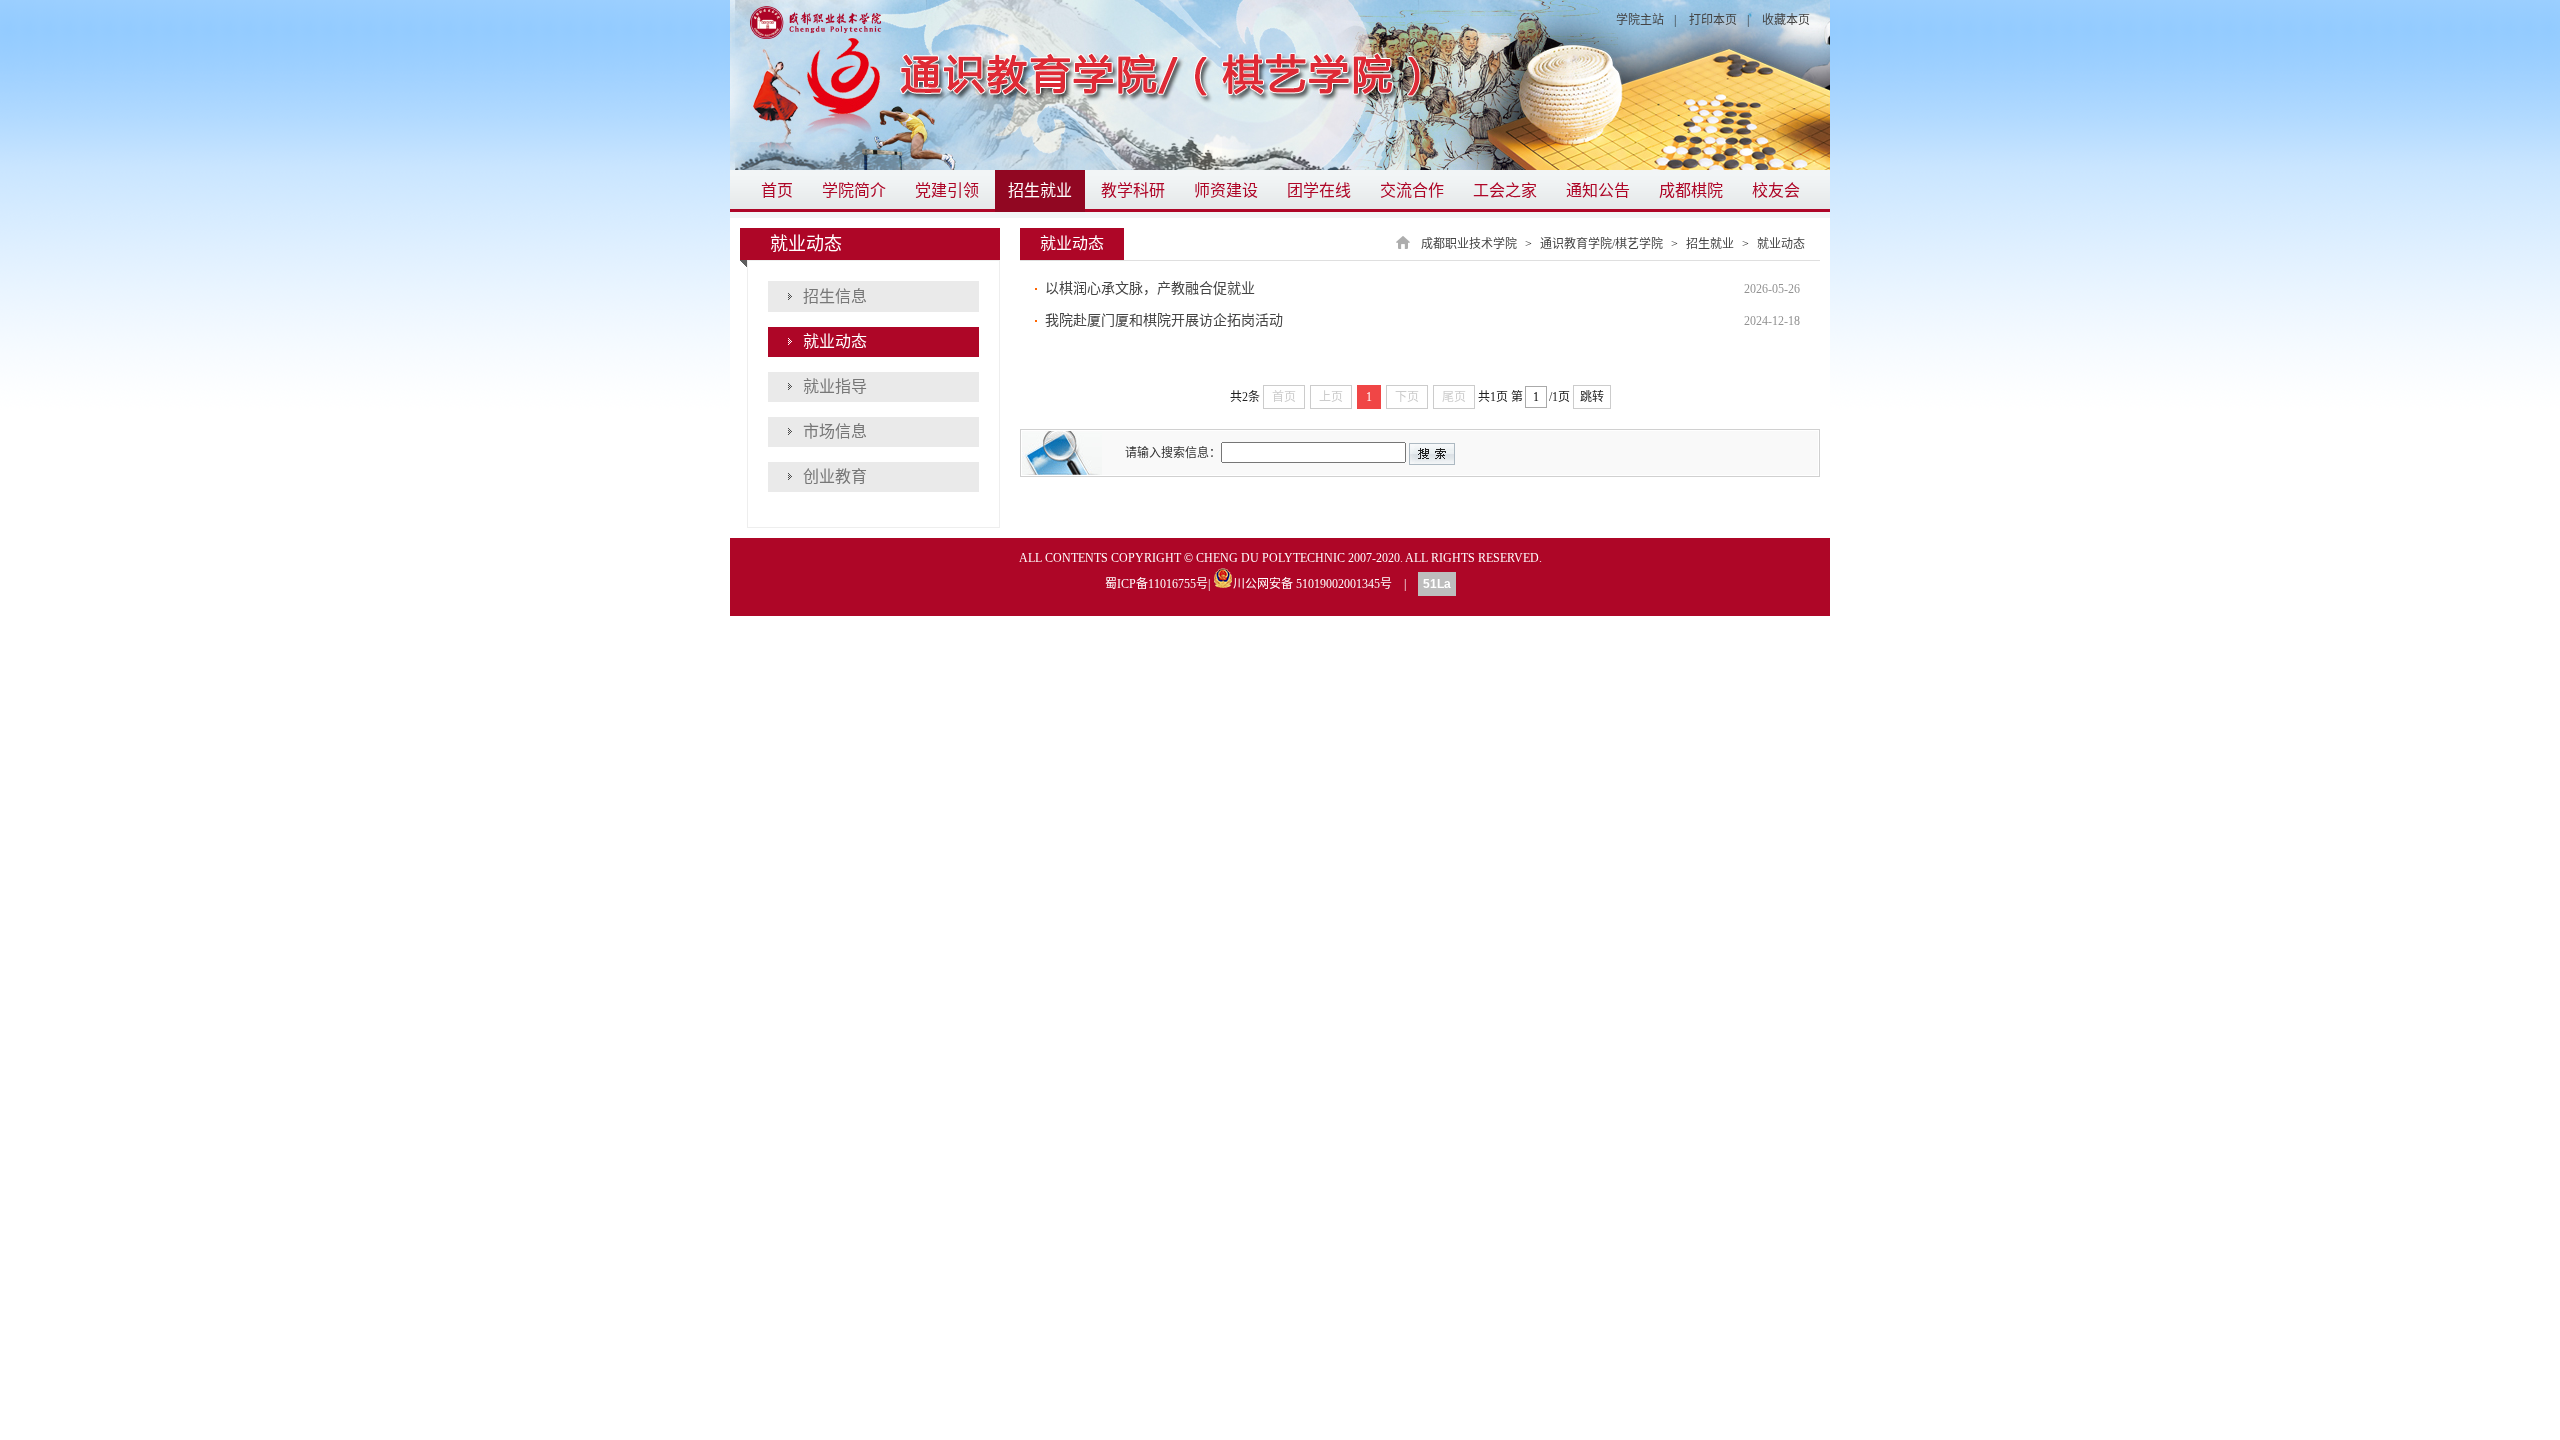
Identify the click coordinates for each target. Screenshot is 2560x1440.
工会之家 (1505, 190)
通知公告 (1598, 190)
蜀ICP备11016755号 (1156, 584)
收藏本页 (1786, 20)
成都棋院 (1691, 190)
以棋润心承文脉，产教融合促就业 (1150, 288)
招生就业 (1040, 190)
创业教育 (835, 476)
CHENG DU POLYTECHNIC (1270, 558)
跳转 (1592, 397)
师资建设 (1226, 190)
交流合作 (1412, 190)
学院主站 (1640, 20)
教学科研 (1133, 190)
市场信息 (835, 431)
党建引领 (947, 190)
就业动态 (1781, 244)
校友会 (1776, 190)
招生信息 (835, 296)
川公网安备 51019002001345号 (1312, 582)
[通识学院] (1280, 85)
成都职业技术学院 (1469, 244)
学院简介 (854, 190)
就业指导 (835, 386)
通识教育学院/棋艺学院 (1601, 244)
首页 (777, 190)
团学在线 (1319, 190)
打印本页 (1713, 20)
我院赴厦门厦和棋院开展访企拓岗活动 (1164, 320)
